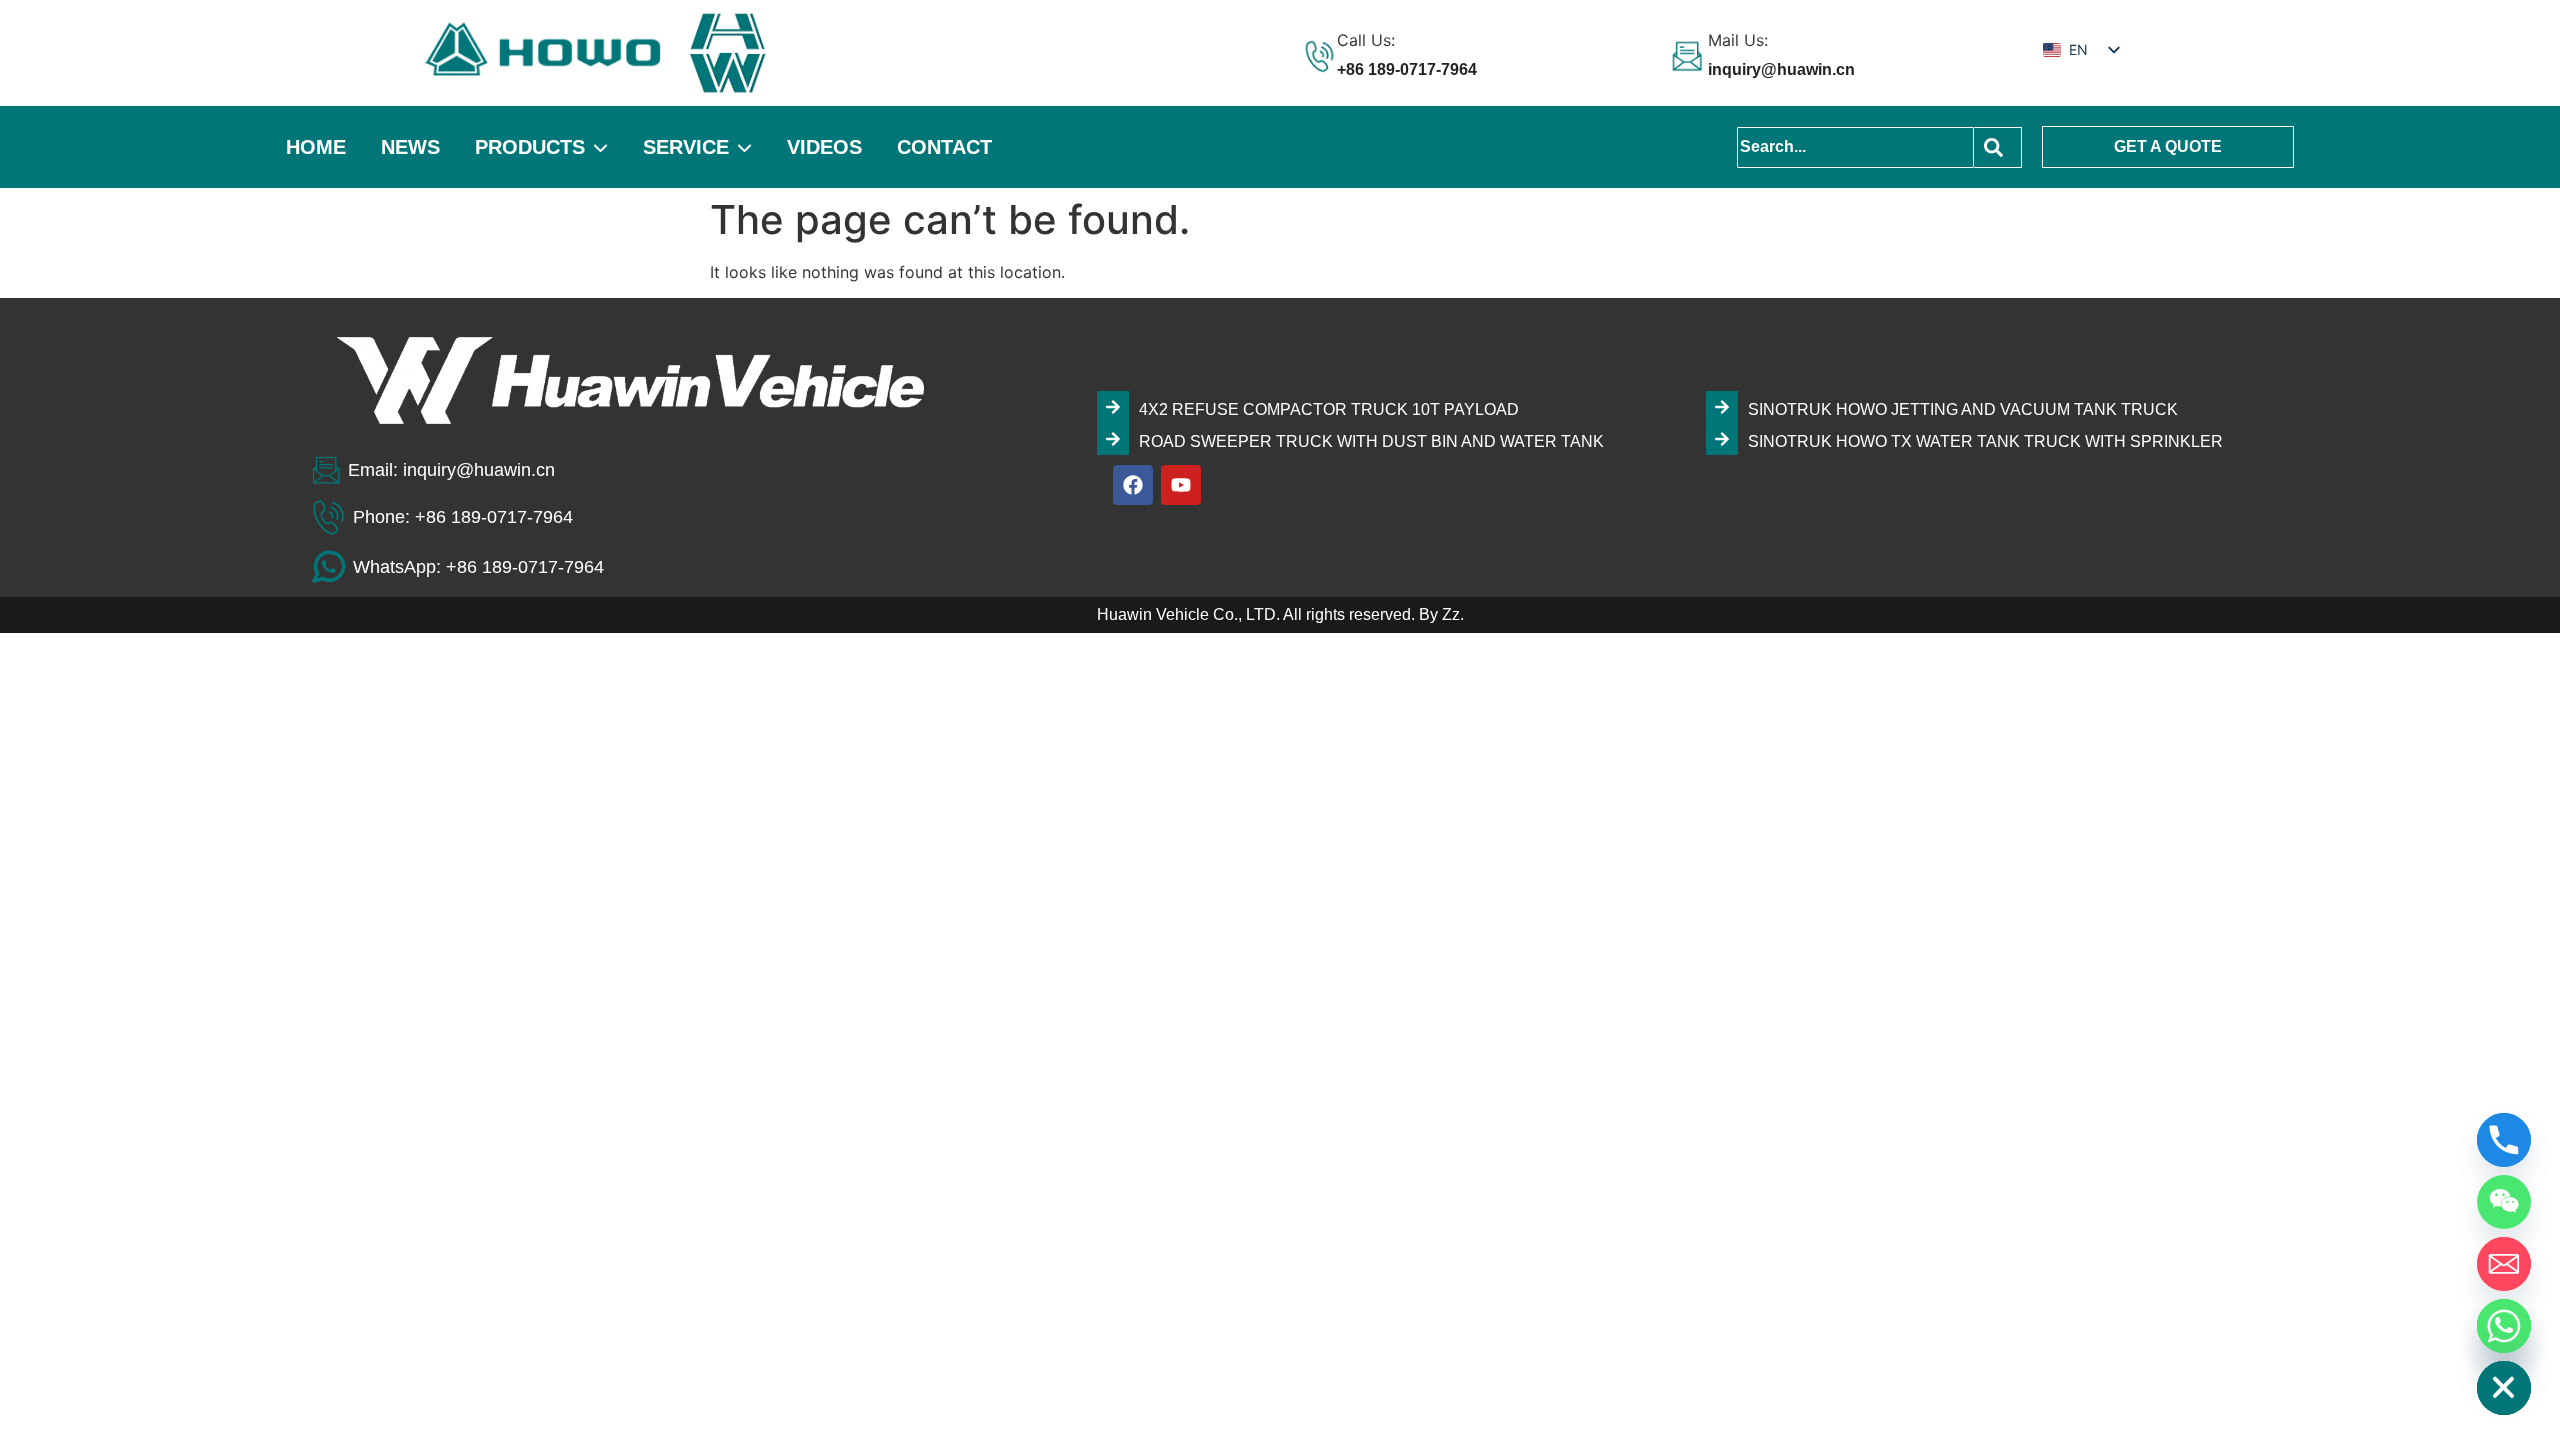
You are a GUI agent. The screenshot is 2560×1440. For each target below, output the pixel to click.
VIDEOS (824, 147)
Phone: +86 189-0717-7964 (463, 517)
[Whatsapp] (2504, 1326)
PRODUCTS (530, 147)
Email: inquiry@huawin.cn (451, 470)
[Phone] (2504, 1140)
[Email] (2504, 1264)
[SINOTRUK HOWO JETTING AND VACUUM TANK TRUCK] (1722, 407)
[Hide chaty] (2504, 1388)
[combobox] (1855, 147)
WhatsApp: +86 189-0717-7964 (478, 567)
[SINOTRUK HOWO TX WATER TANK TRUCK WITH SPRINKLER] (1722, 439)
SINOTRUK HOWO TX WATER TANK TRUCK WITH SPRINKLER (1985, 441)
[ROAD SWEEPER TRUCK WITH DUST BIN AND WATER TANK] (1113, 439)
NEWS (410, 147)
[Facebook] (1133, 485)
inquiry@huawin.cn (1781, 69)
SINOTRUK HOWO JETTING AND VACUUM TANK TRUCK (1963, 409)
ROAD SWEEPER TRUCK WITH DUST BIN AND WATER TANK (1371, 441)
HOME (316, 147)
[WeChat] (2504, 1202)
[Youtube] (1181, 485)
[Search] (1998, 147)
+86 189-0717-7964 (1407, 69)
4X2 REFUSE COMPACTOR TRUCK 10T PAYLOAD (1329, 409)
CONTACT (944, 147)
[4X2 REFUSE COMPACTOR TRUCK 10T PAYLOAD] (1113, 407)
